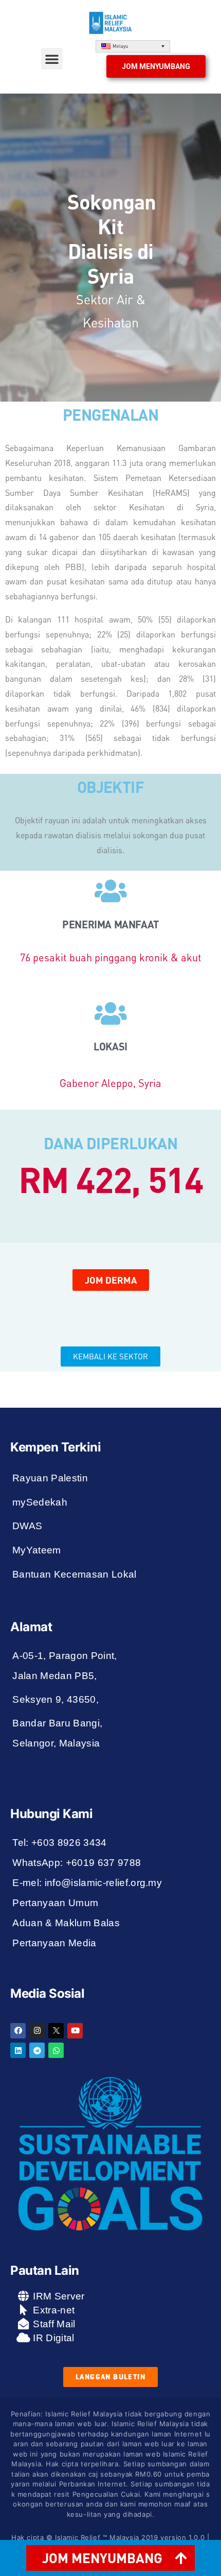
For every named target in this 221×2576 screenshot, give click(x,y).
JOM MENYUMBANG (102, 2558)
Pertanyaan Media (54, 1943)
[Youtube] (75, 2031)
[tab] (110, 2558)
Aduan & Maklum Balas (66, 1923)
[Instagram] (37, 2031)
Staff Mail (53, 2324)
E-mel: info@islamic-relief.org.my (87, 1883)
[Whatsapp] (56, 2050)
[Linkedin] (18, 2050)
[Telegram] (37, 2050)
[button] (52, 59)
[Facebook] (18, 2031)
